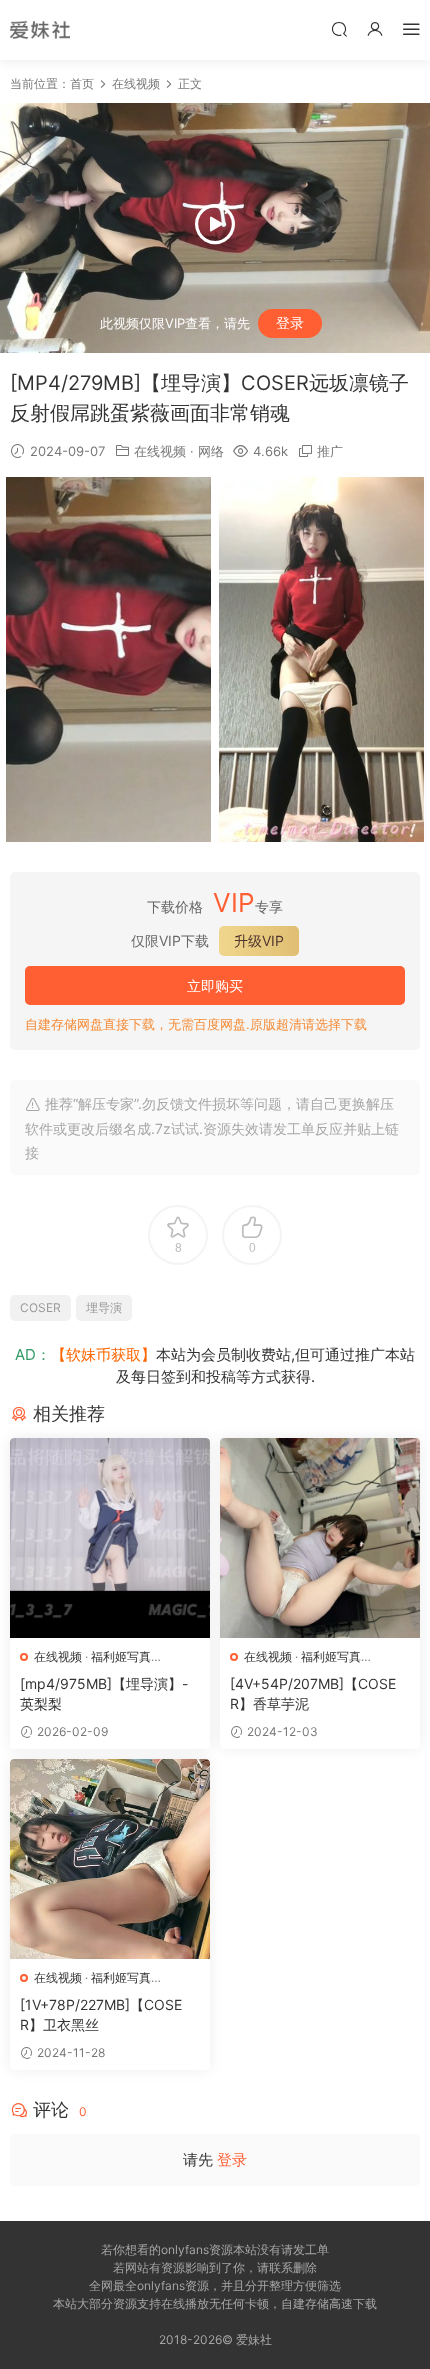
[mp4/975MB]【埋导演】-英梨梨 (104, 1693)
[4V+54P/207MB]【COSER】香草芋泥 (313, 1693)
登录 (290, 322)
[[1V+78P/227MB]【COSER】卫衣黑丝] (110, 1859)
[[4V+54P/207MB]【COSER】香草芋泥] (320, 1538)
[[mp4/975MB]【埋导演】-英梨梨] (110, 1538)
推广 (330, 451)
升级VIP (259, 940)
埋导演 (104, 1307)
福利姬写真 (121, 1656)
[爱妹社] (40, 30)
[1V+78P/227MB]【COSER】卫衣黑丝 (101, 2014)
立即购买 (215, 985)
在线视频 (160, 451)
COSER (40, 1307)
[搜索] (339, 28)
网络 (211, 451)
